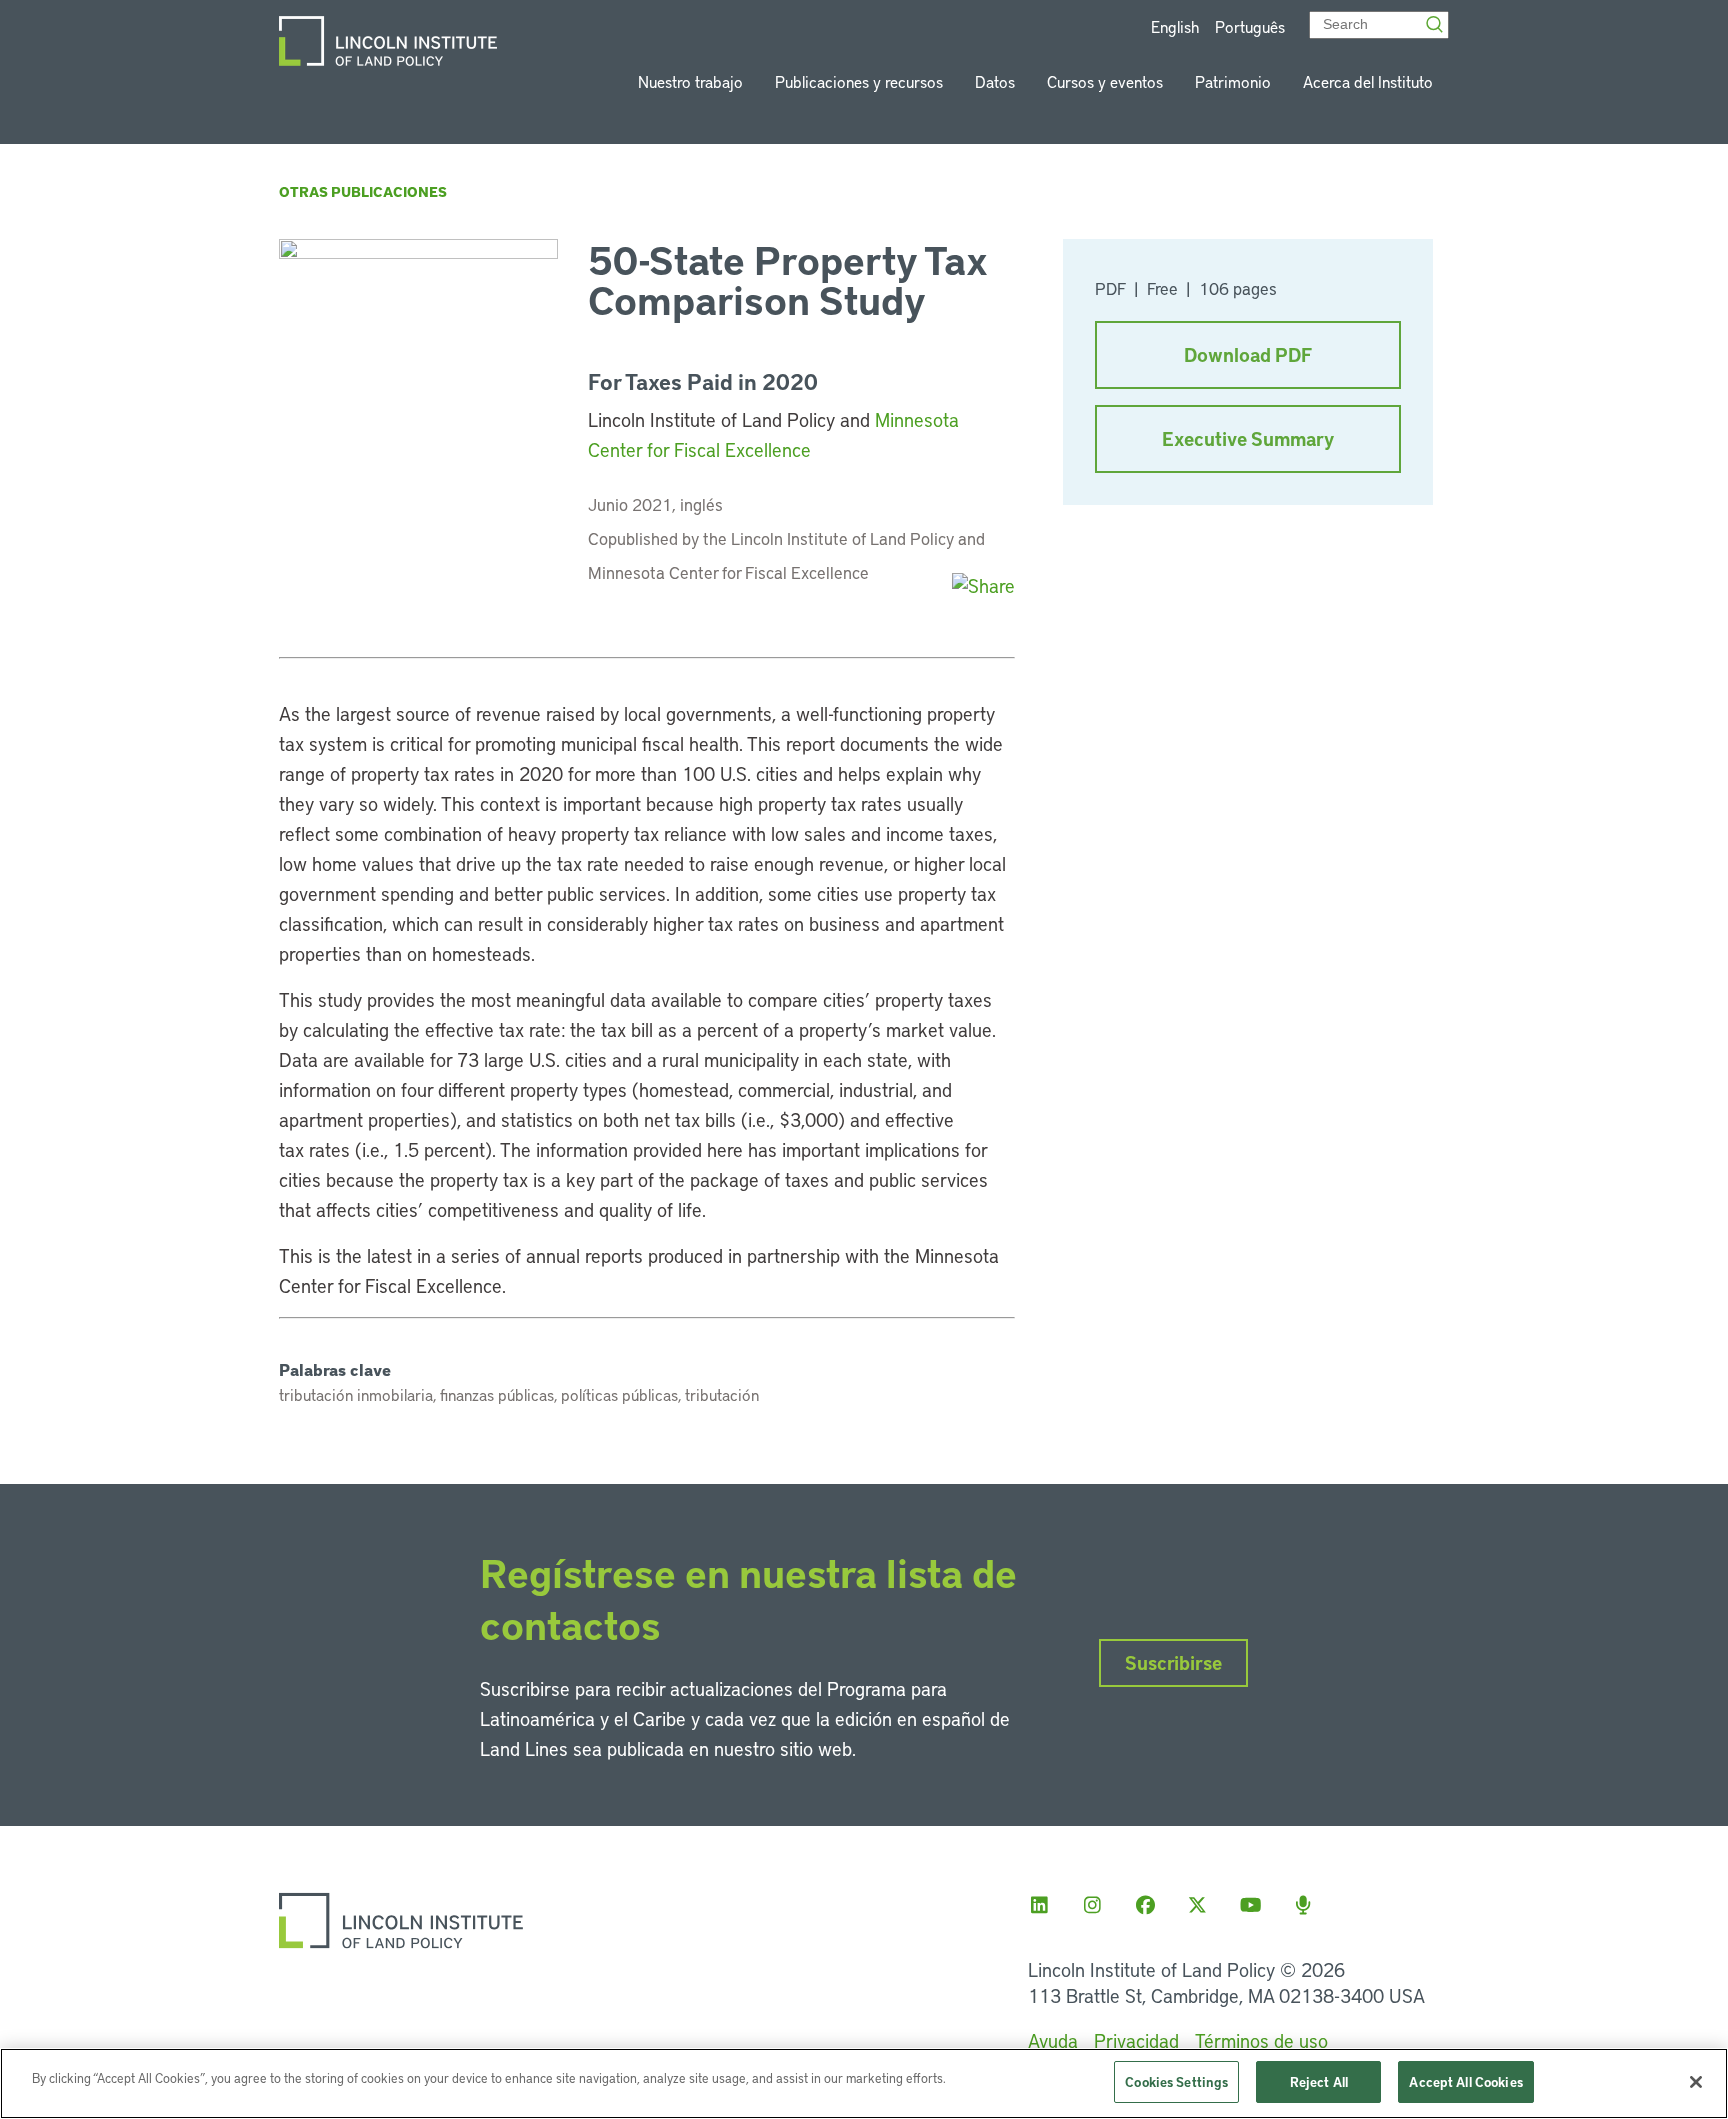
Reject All (1319, 2081)
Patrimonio (1233, 81)
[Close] (1696, 2082)
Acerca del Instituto (1368, 81)
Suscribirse (1173, 1662)
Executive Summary (1248, 438)
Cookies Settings (1176, 2081)
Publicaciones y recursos (859, 81)
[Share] (983, 585)
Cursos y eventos (1105, 81)
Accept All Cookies (1465, 2081)
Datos (995, 81)
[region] (864, 2083)
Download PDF (1248, 354)
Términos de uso (1261, 2040)
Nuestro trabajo (690, 81)
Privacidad (1136, 2040)
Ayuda (1053, 2040)
